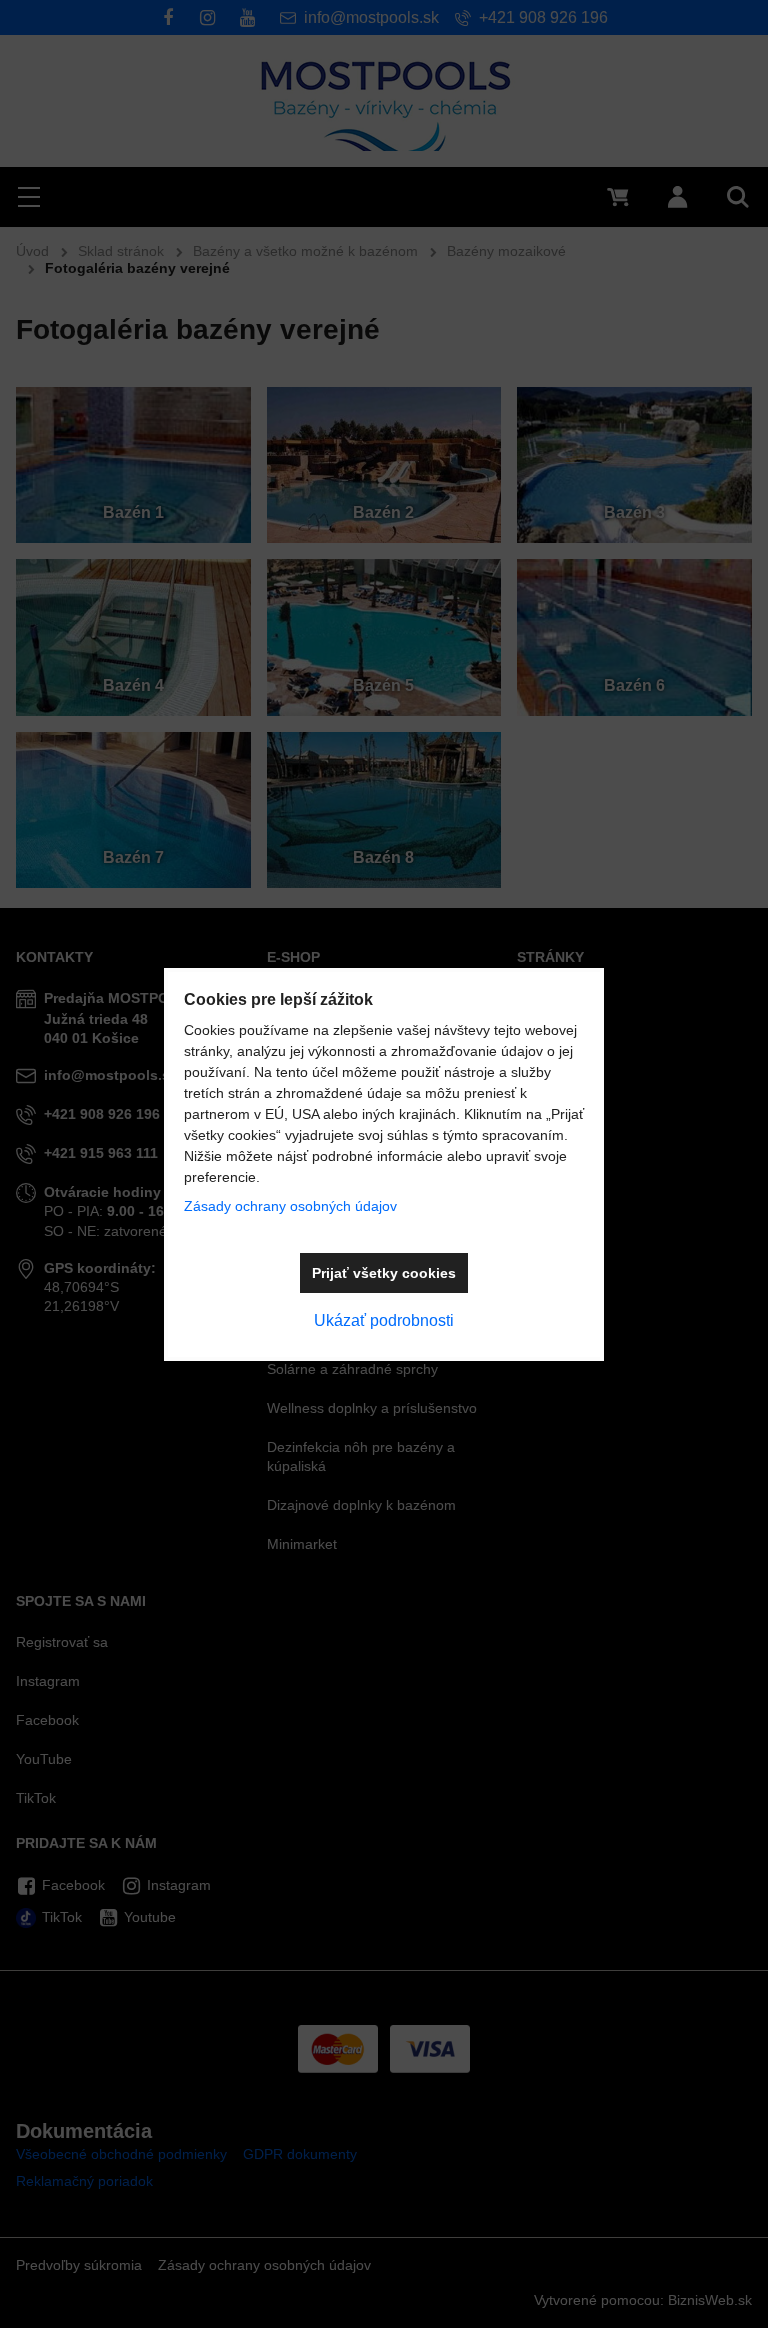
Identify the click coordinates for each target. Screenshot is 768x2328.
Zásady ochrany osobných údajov (290, 1206)
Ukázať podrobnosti (384, 1320)
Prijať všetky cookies (384, 1273)
